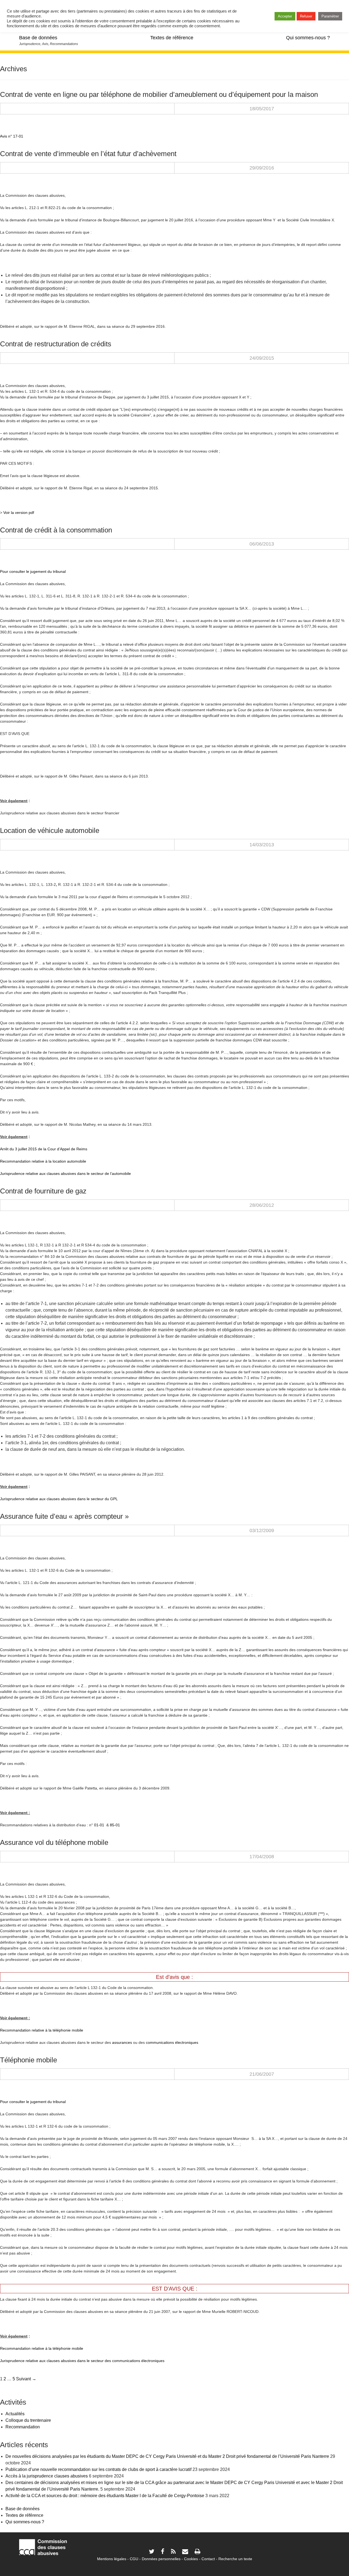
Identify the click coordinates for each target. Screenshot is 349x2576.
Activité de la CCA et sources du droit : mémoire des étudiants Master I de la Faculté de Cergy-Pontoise (105, 2496)
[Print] (197, 2552)
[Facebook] (163, 2552)
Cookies (191, 2559)
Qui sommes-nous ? (308, 38)
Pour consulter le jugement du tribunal (33, 571)
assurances (122, 2042)
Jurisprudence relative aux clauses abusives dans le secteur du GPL (59, 1499)
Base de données (38, 38)
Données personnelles (161, 2559)
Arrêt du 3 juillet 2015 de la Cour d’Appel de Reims (44, 1149)
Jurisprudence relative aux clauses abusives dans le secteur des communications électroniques (82, 2361)
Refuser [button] (306, 16)
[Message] (185, 2552)
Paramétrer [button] (330, 16)
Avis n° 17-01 (12, 136)
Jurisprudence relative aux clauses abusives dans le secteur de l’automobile (65, 1174)
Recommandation (23, 2427)
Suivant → (26, 2379)
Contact (208, 2559)
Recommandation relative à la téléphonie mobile (42, 2030)
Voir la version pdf (19, 513)
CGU (134, 2559)
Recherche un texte (235, 2559)
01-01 (99, 1825)
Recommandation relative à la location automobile (43, 1161)
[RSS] (173, 2552)
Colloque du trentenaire (28, 2420)
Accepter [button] (285, 16)
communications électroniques (172, 2042)
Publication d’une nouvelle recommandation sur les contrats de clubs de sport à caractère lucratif (98, 2469)
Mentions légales (112, 2559)
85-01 (115, 1825)
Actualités (15, 2414)
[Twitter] (152, 2552)
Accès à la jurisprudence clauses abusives (47, 2476)
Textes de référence (172, 38)
